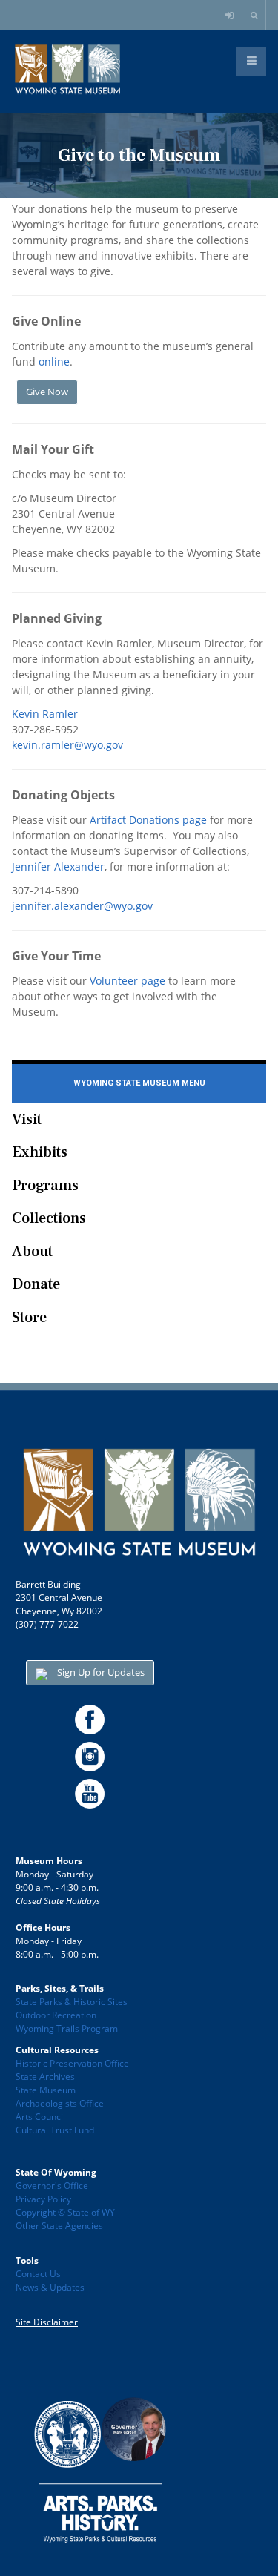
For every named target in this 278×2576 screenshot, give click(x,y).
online (54, 361)
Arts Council (40, 2117)
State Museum (46, 2090)
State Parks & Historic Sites (72, 2002)
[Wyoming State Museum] (67, 70)
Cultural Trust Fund (55, 2130)
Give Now (47, 392)
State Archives (45, 2077)
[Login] (231, 16)
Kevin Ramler (45, 714)
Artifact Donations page (148, 820)
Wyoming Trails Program (67, 2028)
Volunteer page (128, 981)
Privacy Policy (43, 2199)
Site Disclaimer (47, 2322)
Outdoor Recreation (56, 2015)
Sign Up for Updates (100, 1672)
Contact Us (38, 2274)
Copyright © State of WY (65, 2212)
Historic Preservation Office (72, 2063)
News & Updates (50, 2287)
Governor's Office (52, 2186)
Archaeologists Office (60, 2103)
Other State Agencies (59, 2226)
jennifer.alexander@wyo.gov (82, 906)
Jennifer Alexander (58, 866)
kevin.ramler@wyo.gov (67, 745)
